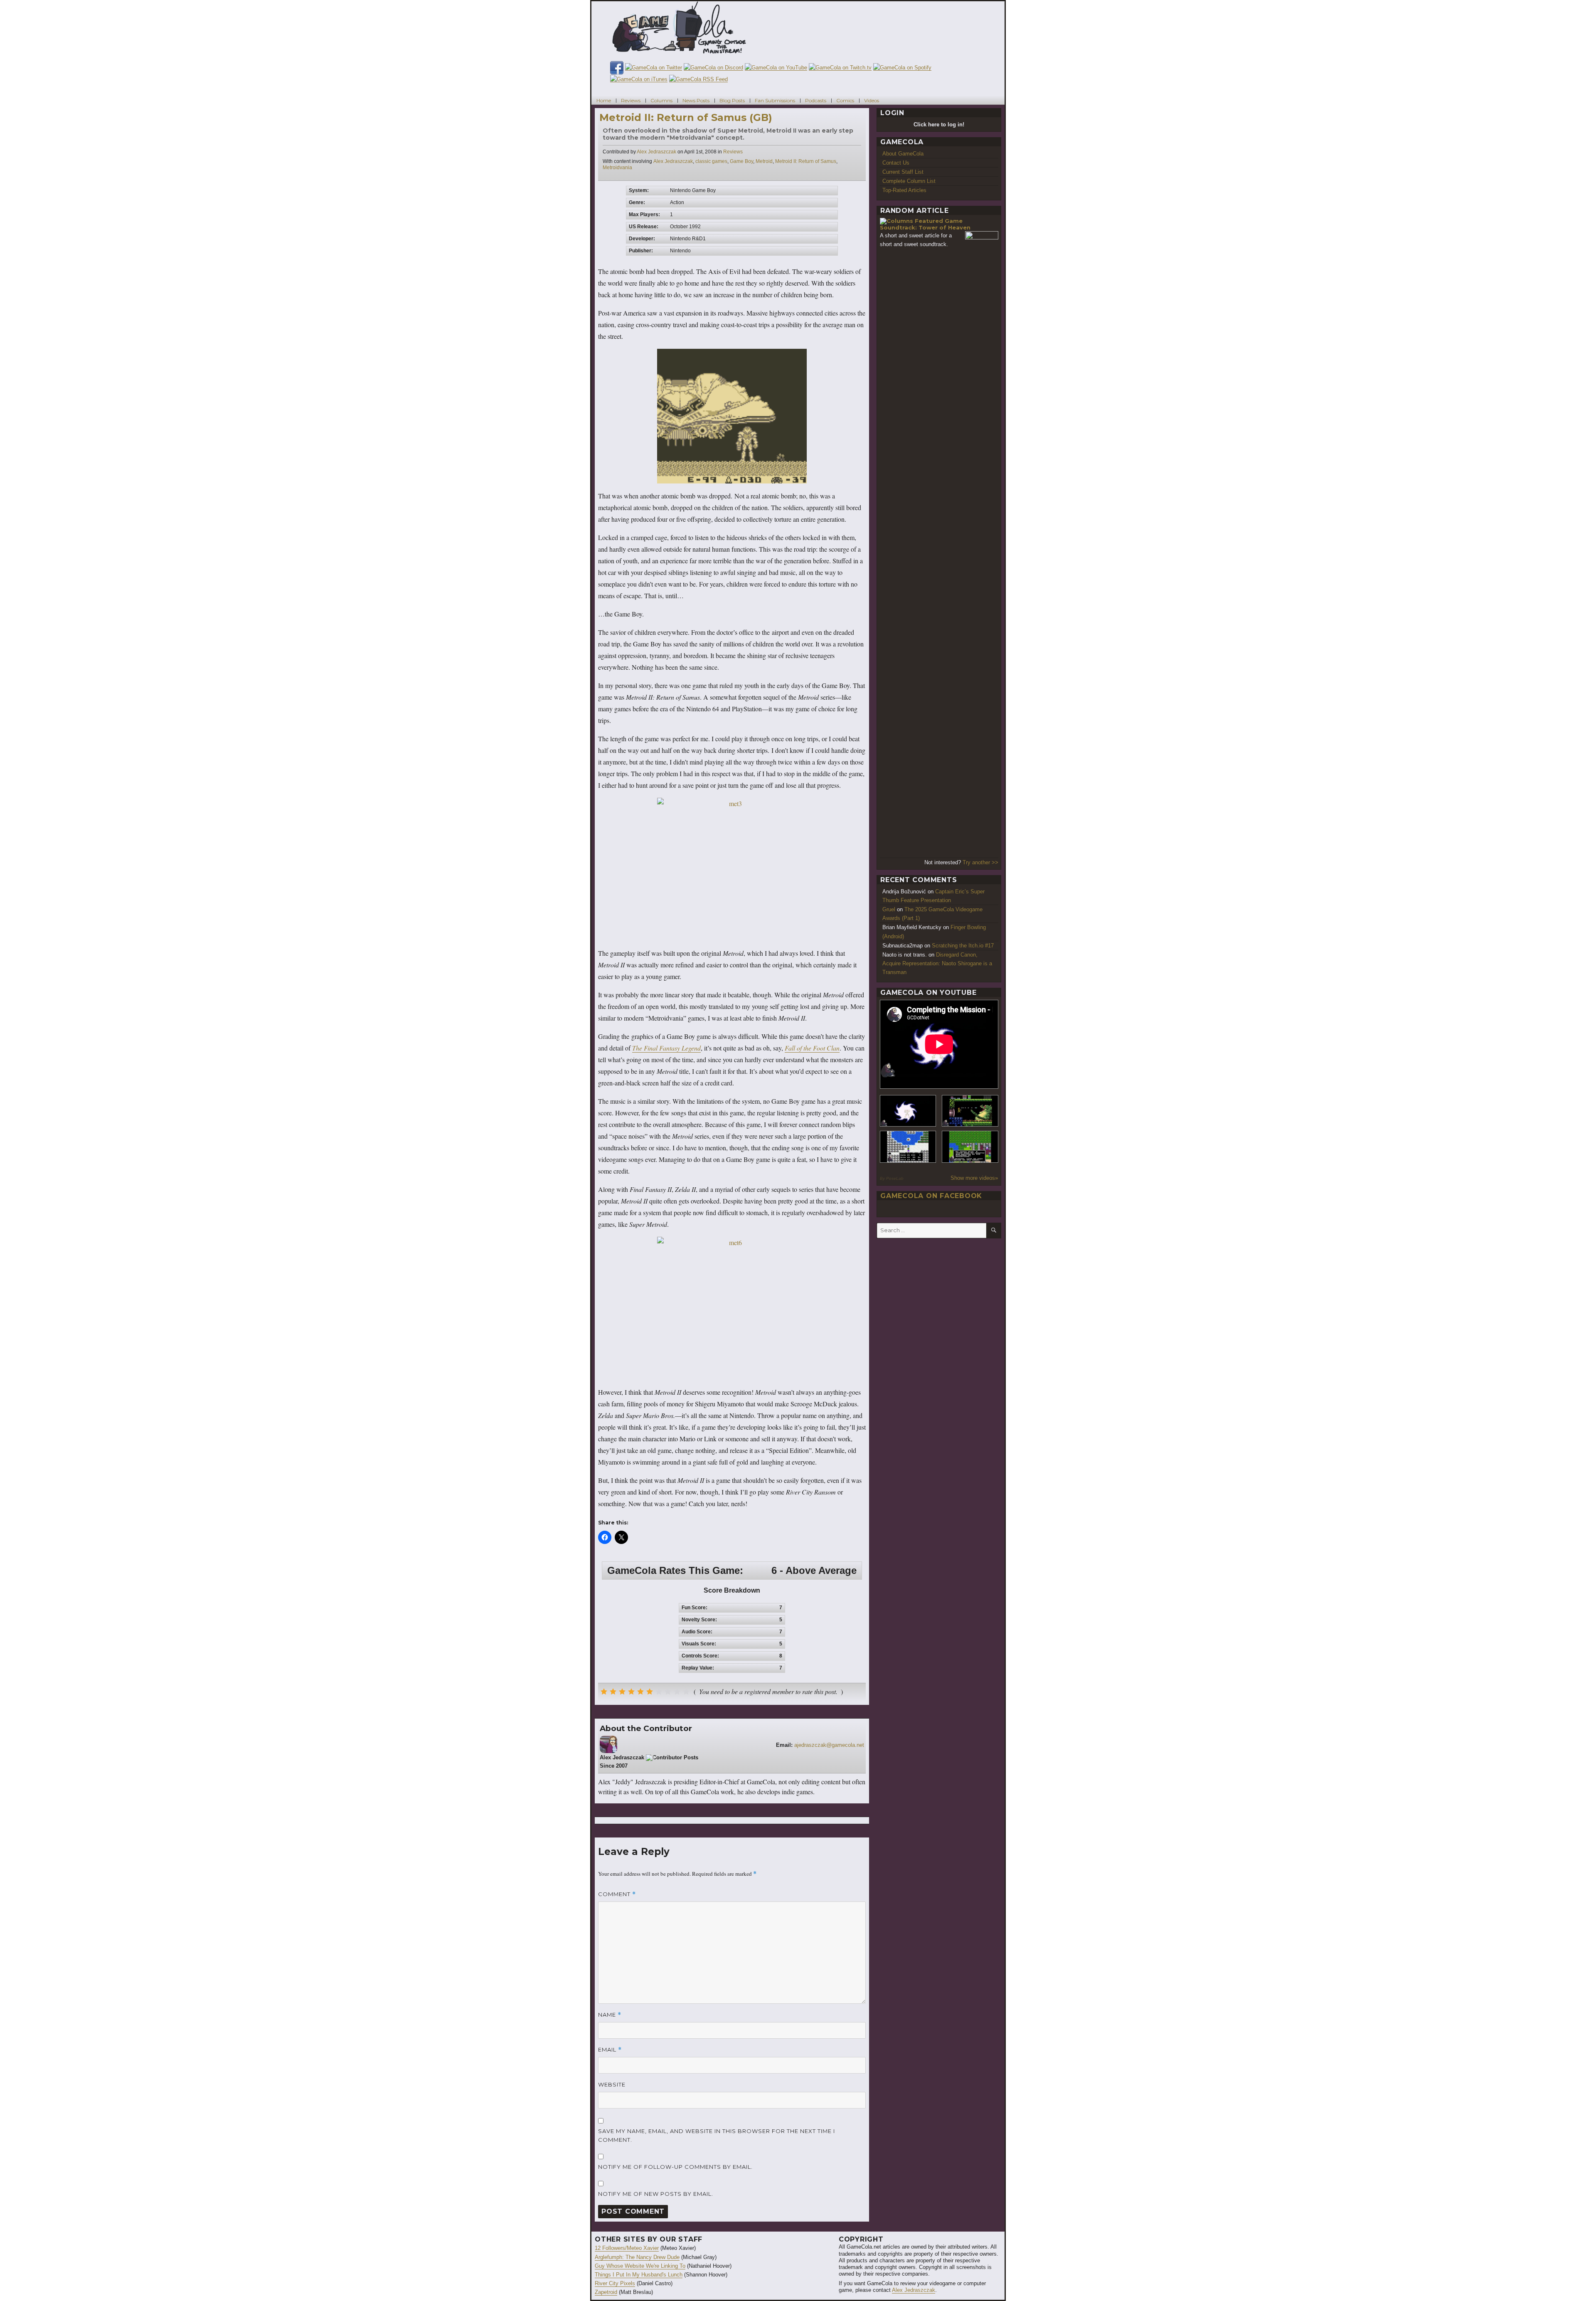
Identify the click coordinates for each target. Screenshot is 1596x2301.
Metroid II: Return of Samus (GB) (686, 117)
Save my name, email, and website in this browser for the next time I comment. (717, 2135)
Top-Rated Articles (904, 190)
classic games (711, 161)
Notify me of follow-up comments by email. (675, 2167)
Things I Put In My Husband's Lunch (639, 2275)
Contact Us (896, 163)
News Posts (696, 100)
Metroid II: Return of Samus (806, 161)
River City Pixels (615, 2283)
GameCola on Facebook (931, 1196)
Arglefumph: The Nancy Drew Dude (637, 2257)
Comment (617, 1894)
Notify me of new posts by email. (656, 2194)
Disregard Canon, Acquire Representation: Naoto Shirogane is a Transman (937, 963)
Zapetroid (606, 2292)
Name (610, 2015)
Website (612, 2084)
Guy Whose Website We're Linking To (640, 2266)
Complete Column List (909, 181)
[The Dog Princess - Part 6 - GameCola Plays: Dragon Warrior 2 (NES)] (970, 1147)
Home (604, 100)
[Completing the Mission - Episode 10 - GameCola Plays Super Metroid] (908, 1111)
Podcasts (816, 100)
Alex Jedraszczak (656, 152)
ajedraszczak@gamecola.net (829, 1745)
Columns (661, 100)
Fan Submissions (775, 100)
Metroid (764, 161)
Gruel (889, 909)
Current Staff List (903, 172)
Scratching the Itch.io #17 (963, 946)
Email (610, 2050)
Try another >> (980, 862)
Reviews (631, 100)
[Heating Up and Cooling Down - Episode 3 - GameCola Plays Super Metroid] (970, 1111)
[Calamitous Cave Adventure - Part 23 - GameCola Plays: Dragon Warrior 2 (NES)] (908, 1147)
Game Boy (741, 161)
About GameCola (903, 154)
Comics (845, 100)
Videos (872, 100)
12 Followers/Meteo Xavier (627, 2248)
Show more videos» (974, 1178)
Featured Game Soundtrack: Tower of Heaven (925, 224)
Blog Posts (732, 100)
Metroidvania (617, 168)
